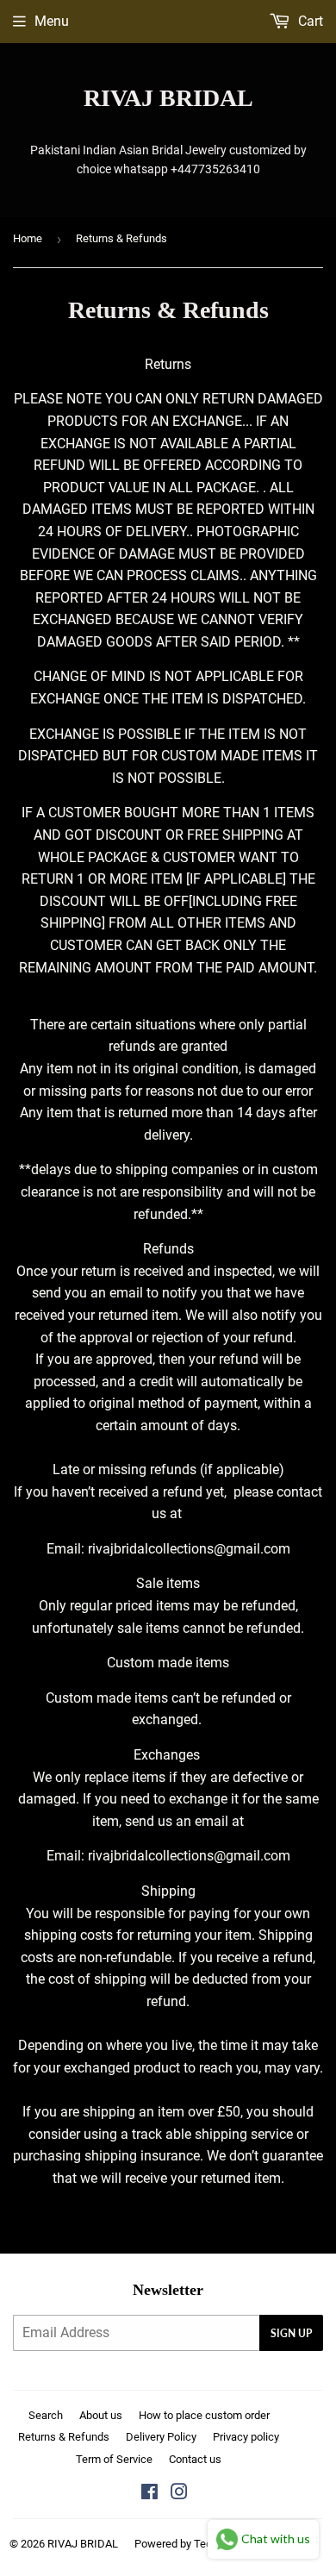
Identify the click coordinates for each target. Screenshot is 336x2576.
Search (46, 2415)
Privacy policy (246, 2437)
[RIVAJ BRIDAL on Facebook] (149, 2494)
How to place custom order (204, 2415)
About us (101, 2415)
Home (28, 238)
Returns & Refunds (64, 2437)
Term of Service (114, 2459)
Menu (52, 21)
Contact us (195, 2459)
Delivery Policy (161, 2437)
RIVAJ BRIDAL (168, 98)
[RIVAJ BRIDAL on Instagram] (179, 2494)
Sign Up (291, 2333)
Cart (309, 21)
